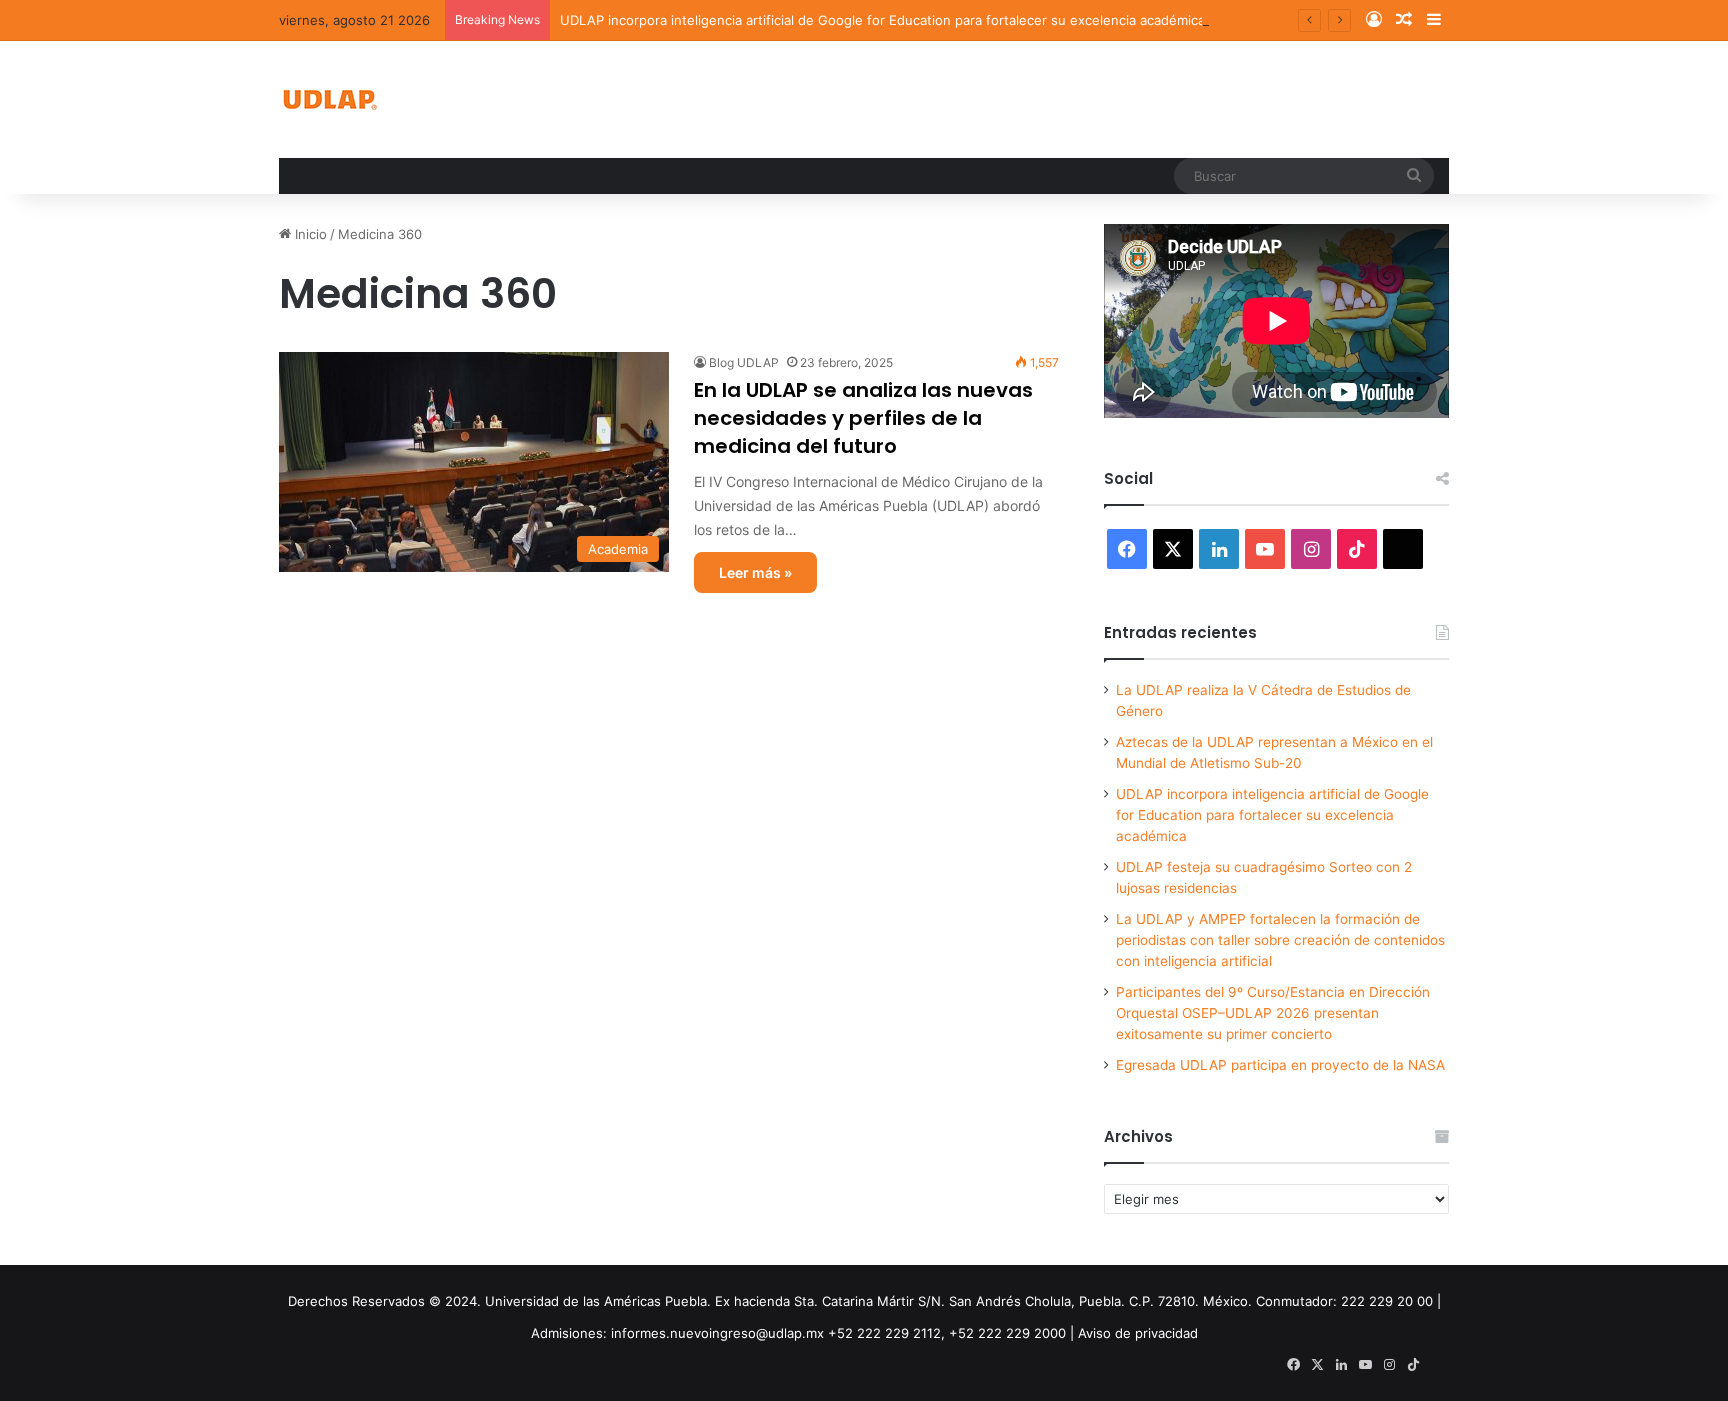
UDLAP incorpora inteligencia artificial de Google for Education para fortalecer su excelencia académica (882, 20)
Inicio (309, 234)
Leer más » (755, 572)
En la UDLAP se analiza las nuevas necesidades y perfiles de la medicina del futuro (863, 418)
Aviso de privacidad (1138, 1333)
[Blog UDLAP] (329, 99)
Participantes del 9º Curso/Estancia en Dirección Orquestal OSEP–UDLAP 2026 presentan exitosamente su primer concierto (1273, 1013)
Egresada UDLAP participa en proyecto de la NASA (1280, 1065)
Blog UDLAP (744, 362)
